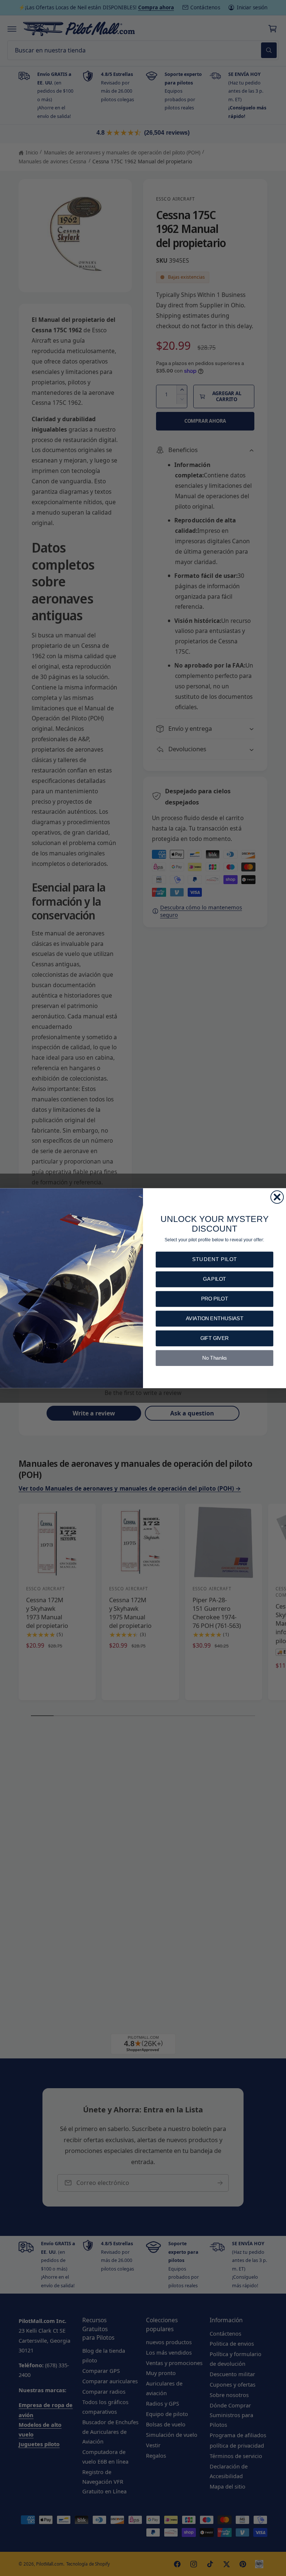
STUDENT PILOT (214, 1259)
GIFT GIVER (215, 1338)
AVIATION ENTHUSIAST (214, 1319)
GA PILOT (214, 1279)
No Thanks (215, 1358)
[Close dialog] (277, 1197)
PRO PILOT (215, 1299)
